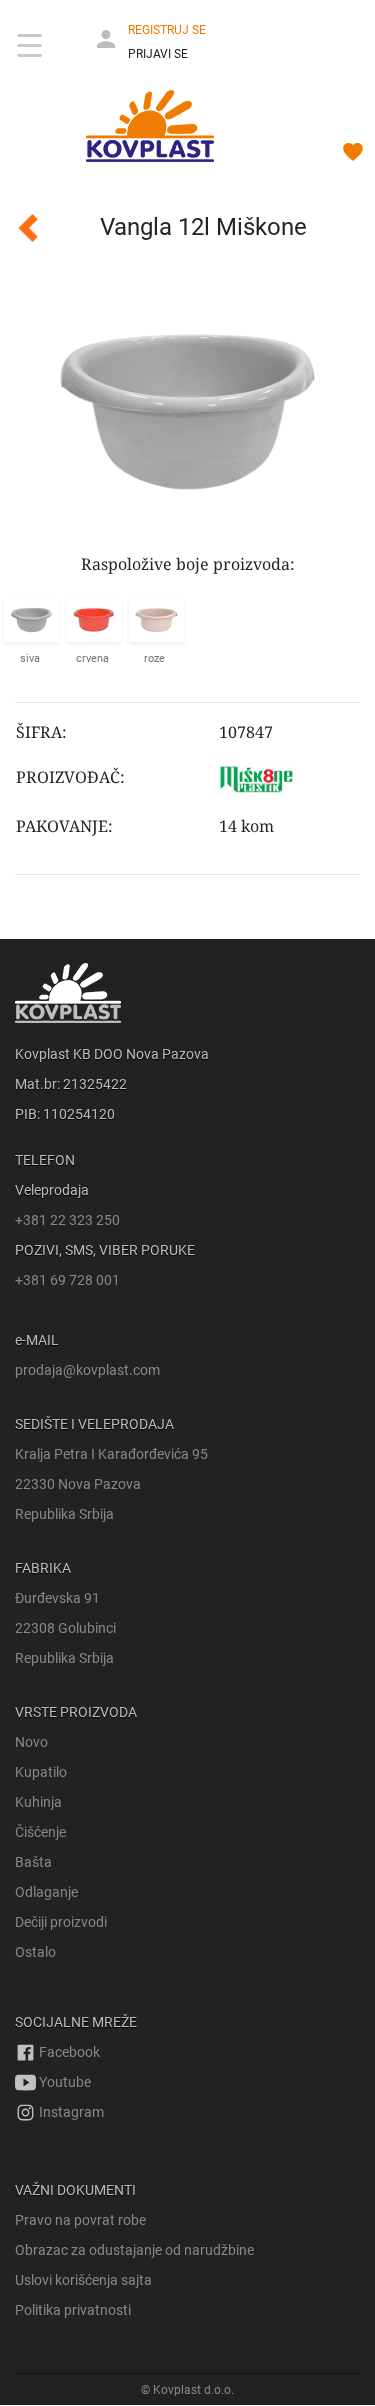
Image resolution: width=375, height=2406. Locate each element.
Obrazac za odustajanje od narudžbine (134, 2250)
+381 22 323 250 (67, 1220)
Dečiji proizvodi (61, 1922)
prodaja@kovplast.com (87, 1370)
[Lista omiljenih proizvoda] (353, 155)
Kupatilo (41, 1772)
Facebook (68, 2052)
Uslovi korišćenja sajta (83, 2280)
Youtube (63, 2082)
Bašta (33, 1862)
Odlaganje (46, 1892)
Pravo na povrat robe (80, 2220)
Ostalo (35, 1952)
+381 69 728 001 (67, 1280)
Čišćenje (40, 1832)
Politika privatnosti (73, 2310)
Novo (31, 1742)
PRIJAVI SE (158, 54)
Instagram (70, 2112)
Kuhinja (38, 1802)
